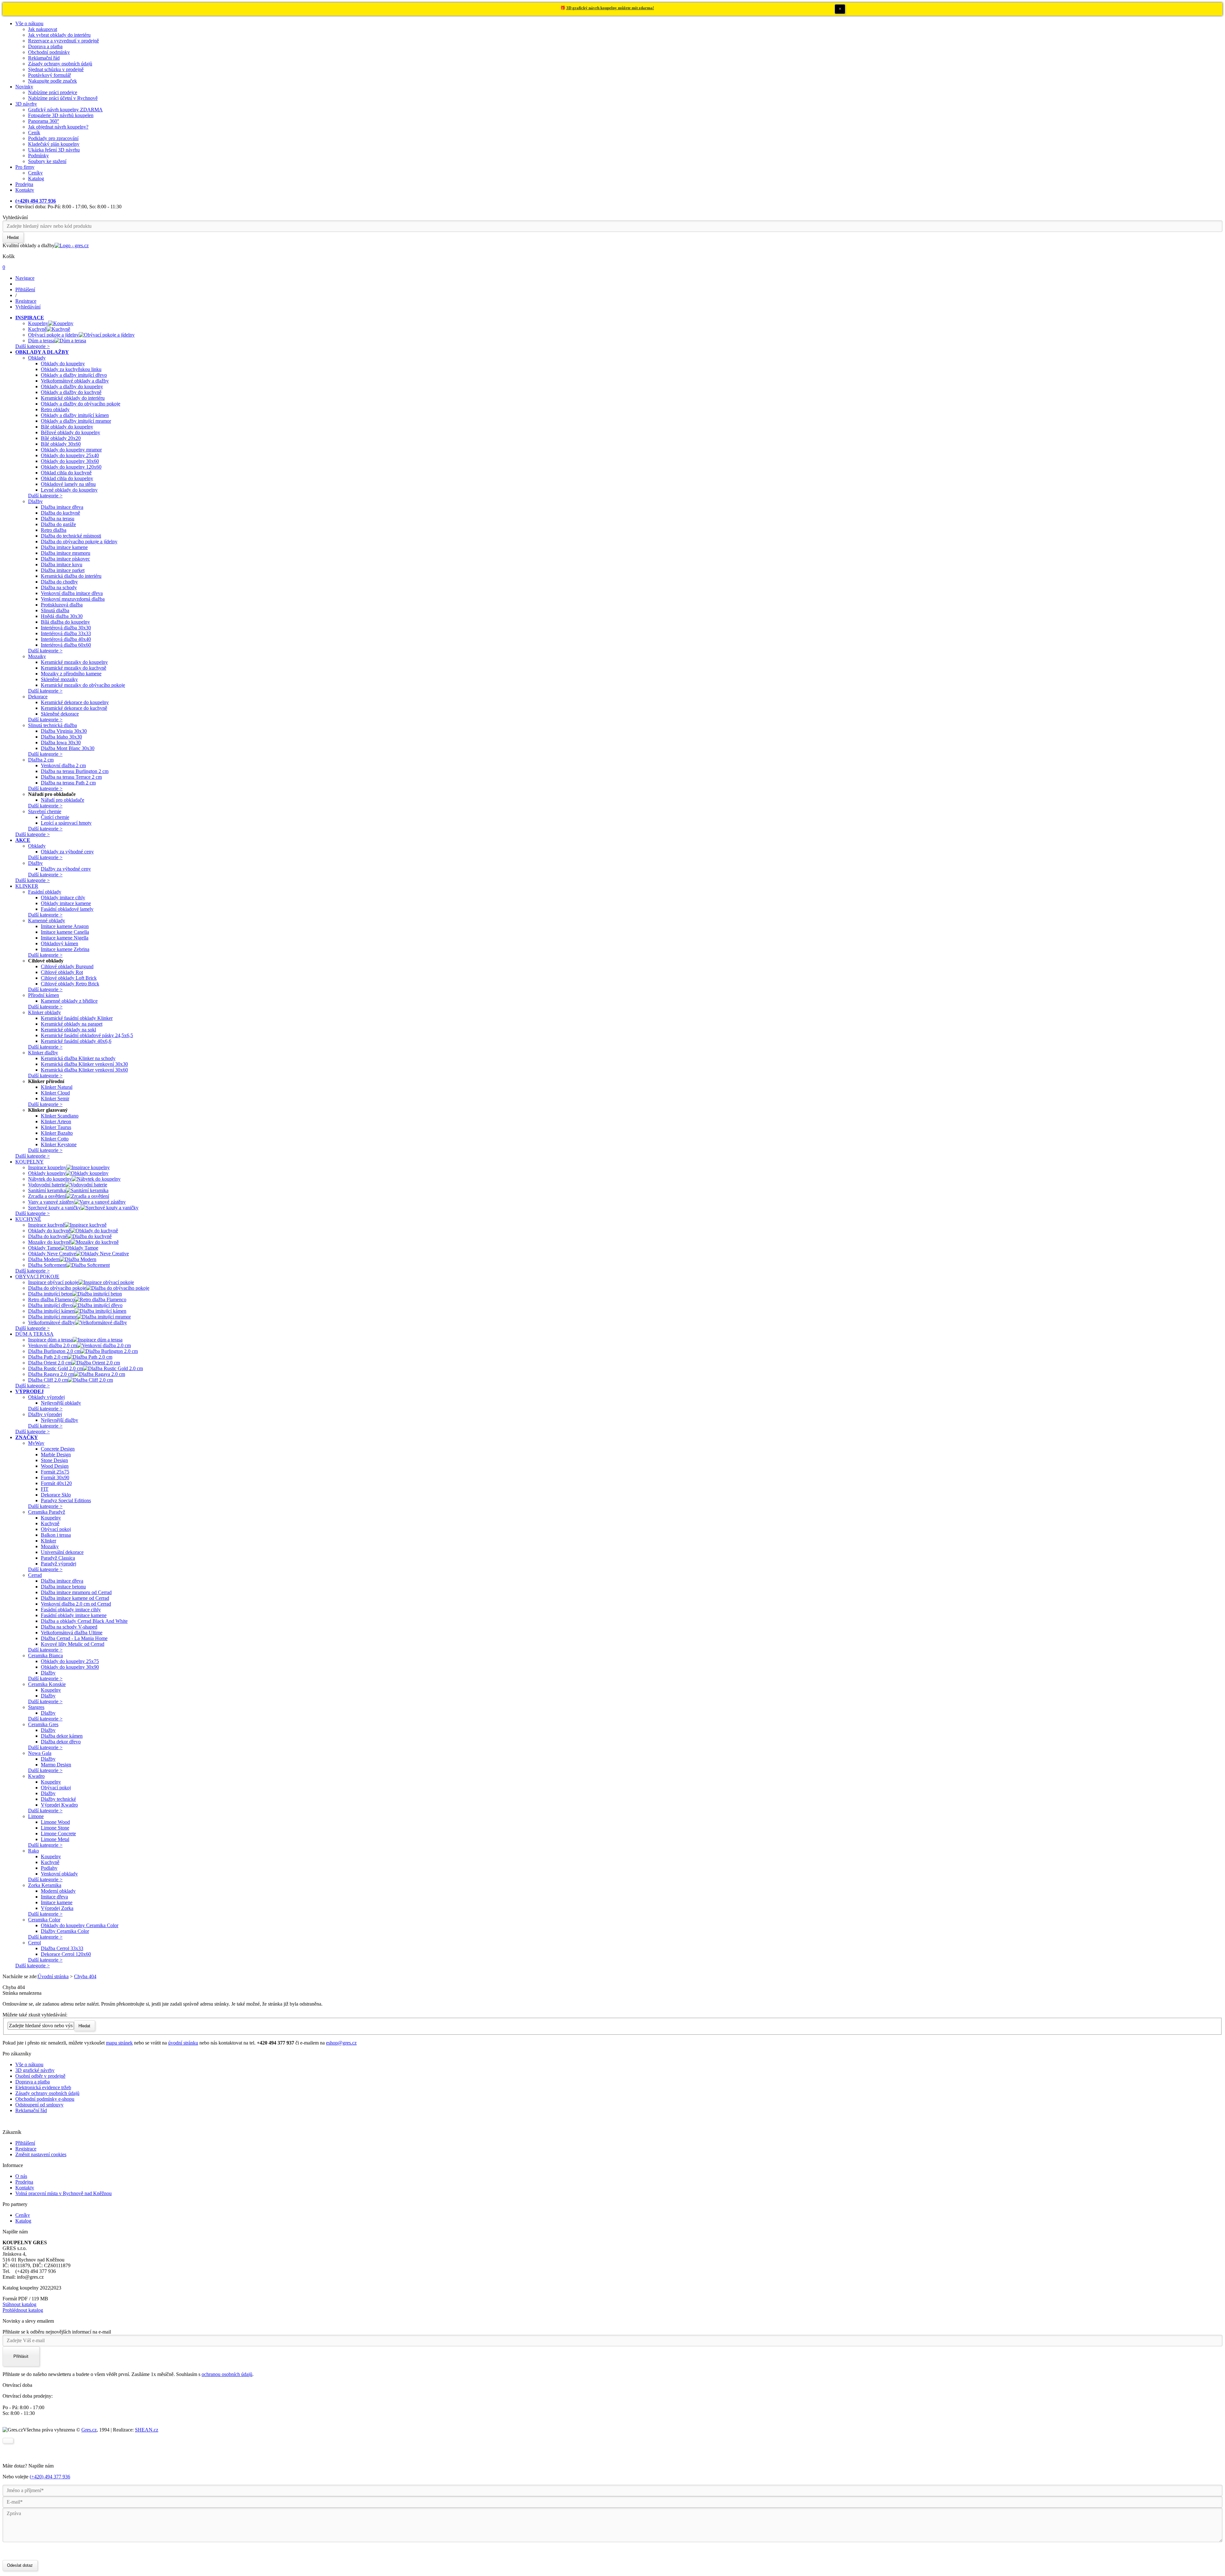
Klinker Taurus (56, 1127)
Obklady (37, 358)
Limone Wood (55, 1822)
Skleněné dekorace (60, 714)
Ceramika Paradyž (47, 1512)
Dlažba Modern (44, 1259)
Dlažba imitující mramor (52, 1317)
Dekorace (38, 697)
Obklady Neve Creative (52, 1254)
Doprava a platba (45, 46)
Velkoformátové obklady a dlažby (75, 381)
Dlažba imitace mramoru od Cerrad (76, 1592)
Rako (33, 1851)
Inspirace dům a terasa (50, 1340)
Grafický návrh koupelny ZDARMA (65, 110)
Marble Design (56, 1455)
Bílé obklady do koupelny (67, 427)
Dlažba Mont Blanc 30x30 (68, 748)
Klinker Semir (55, 1099)
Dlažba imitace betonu (63, 1587)
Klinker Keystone (59, 1144)
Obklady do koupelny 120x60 (71, 467)
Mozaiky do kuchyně (49, 1242)
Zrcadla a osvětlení (47, 1196)
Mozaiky (37, 656)
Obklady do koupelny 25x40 (70, 455)
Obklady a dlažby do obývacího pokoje (81, 404)
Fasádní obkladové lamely (67, 909)
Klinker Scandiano (60, 1116)
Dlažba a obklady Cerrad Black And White (84, 1621)
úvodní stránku (183, 2043)
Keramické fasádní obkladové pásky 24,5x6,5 (87, 1035)
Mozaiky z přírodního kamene (71, 674)
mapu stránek (119, 2043)
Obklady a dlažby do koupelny (72, 386)
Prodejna (24, 184)
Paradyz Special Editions (66, 1500)
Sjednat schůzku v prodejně (56, 69)
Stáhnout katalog (19, 2304)
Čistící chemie (55, 817)
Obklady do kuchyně (49, 1231)
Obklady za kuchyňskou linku (71, 369)
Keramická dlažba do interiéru (71, 576)
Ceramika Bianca (45, 1655)
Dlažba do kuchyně (60, 513)
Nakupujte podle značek (52, 81)
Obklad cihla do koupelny (67, 478)
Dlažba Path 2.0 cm (48, 1357)
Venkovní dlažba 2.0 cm (52, 1345)
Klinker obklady (45, 1012)
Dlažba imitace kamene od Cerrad (75, 1598)
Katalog (36, 178)
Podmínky (38, 156)
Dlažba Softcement (47, 1265)
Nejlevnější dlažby (59, 1420)
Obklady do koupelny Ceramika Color (80, 1925)
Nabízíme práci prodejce (53, 92)
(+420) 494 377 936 (50, 2477)
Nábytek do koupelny (50, 1179)
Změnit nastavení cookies (41, 2154)
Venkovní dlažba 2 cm (63, 765)
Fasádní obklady (45, 892)
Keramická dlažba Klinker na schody (78, 1058)
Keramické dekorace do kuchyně (74, 708)
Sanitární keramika (47, 1190)
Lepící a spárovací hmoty (66, 823)
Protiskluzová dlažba (62, 605)
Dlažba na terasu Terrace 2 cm (71, 777)
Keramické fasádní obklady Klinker (77, 1018)
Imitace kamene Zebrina (65, 949)
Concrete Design (58, 1449)
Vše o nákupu (29, 23)
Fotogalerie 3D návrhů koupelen (61, 115)
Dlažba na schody (59, 587)
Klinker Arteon (56, 1121)
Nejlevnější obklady (61, 1403)
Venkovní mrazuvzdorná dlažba (73, 599)
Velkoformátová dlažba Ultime (72, 1633)
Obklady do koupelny (63, 364)
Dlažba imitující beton (50, 1294)
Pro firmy (25, 167)
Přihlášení (25, 2143)
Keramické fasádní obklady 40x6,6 (76, 1041)
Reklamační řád (44, 58)
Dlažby (35, 501)
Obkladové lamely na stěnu (68, 484)
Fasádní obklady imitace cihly (71, 1610)
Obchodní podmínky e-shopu (45, 2099)
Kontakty (25, 190)
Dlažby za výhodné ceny (66, 869)
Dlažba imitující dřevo (50, 1305)
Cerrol (34, 1943)
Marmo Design (56, 1765)
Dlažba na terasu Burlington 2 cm (75, 771)
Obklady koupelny (47, 1173)
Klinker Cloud (55, 1093)
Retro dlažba (54, 530)
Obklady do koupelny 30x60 (70, 461)
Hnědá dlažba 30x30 (62, 616)
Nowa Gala (40, 1753)
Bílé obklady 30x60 (61, 444)
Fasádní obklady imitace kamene (74, 1615)
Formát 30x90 (55, 1477)
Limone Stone (55, 1828)
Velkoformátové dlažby (52, 1322)
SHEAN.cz (147, 2430)
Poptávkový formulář (49, 75)
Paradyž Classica (58, 1558)
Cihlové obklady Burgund (67, 966)
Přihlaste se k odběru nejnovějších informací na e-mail (57, 2332)
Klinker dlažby (43, 1053)
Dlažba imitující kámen (51, 1311)
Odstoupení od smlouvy (39, 2105)
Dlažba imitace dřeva (62, 507)
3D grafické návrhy (35, 2070)
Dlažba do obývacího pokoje (57, 1288)
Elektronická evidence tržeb (43, 2087)
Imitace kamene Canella (65, 932)
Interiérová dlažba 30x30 (66, 628)
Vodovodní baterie (47, 1185)
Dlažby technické (58, 1799)
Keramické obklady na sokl (68, 1030)
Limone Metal (55, 1839)
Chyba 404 (85, 1976)
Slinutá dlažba (55, 610)
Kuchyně (37, 329)
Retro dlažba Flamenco (51, 1299)
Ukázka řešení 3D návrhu (54, 150)
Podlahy (49, 1868)
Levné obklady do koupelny (69, 490)
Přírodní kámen (44, 995)
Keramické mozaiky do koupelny (74, 662)
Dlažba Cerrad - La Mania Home (74, 1638)
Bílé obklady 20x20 (61, 438)
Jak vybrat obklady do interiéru (59, 35)
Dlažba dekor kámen (62, 1736)
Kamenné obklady (47, 921)
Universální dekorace (62, 1552)
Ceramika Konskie (47, 1684)
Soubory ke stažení (47, 161)
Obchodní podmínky (49, 52)
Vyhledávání (15, 217)
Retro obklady (55, 409)
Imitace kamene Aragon (65, 926)
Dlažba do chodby (59, 582)
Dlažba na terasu (58, 519)
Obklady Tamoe (44, 1248)
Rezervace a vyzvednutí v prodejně (63, 41)
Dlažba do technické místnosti (71, 536)
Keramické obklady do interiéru (73, 398)
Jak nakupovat (43, 29)
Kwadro (36, 1776)
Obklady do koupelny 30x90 (70, 1667)
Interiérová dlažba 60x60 (66, 645)
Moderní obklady (58, 1891)
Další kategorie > (33, 346)
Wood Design (55, 1466)
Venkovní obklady (59, 1874)
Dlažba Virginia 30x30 (64, 731)
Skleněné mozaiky (59, 679)
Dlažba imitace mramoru (66, 553)
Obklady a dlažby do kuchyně (71, 392)
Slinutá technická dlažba (52, 725)
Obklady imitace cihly (63, 898)
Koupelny (38, 323)
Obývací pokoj (56, 1529)
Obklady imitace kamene (66, 903)
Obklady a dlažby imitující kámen (75, 415)
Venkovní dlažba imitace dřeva (72, 593)
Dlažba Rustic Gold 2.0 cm (56, 1368)
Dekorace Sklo (56, 1495)
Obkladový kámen (59, 943)
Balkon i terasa (56, 1535)
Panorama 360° (44, 121)
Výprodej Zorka (57, 1908)
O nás (21, 2176)
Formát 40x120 (56, 1483)
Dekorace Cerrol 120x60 (66, 1954)
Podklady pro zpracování (53, 138)
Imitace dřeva (54, 1897)
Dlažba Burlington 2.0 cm (54, 1351)
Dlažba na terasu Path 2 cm (68, 783)
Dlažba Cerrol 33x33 (62, 1948)
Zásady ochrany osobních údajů (60, 64)
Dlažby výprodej (45, 1414)
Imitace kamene (57, 1902)
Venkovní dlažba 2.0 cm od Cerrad (76, 1604)
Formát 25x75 (55, 1472)
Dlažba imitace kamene (64, 547)
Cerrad (35, 1575)
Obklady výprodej (46, 1397)
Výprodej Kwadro (59, 1805)
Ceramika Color (44, 1920)
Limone (36, 1816)
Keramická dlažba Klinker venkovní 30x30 (84, 1064)
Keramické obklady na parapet (72, 1024)
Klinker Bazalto (57, 1133)
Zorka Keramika (45, 1885)
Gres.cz (89, 2430)
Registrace (26, 2149)
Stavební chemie (45, 811)
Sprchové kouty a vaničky (54, 1208)
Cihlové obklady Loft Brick (69, 978)
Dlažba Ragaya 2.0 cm (51, 1374)
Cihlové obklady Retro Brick (70, 984)
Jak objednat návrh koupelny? (58, 127)
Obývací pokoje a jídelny (53, 335)
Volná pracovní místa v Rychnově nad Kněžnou (63, 2193)
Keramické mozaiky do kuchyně (74, 668)
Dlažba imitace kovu (62, 564)
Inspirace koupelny (47, 1167)
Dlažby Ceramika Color (65, 1931)
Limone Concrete (58, 1834)
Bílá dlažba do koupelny (65, 622)
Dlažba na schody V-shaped (69, 1627)
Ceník (34, 133)
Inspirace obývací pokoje (53, 1282)
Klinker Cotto (55, 1139)
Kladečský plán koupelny (54, 144)
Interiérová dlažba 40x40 (66, 639)
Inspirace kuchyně (46, 1225)
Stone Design (54, 1460)
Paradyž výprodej (59, 1564)
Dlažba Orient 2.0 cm (50, 1363)
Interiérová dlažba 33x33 (66, 633)
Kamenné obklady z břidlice (69, 1001)
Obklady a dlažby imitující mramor (76, 421)
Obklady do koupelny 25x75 (70, 1661)
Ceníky (35, 173)
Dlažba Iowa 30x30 (61, 742)
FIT (45, 1489)
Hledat (84, 2026)
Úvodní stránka (53, 1976)
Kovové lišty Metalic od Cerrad (73, 1644)
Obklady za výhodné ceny (67, 852)
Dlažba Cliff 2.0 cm (48, 1380)
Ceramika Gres (43, 1724)
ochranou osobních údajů (227, 2374)
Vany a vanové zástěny (51, 1202)
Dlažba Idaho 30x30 (61, 737)
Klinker (48, 1541)
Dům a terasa (41, 341)
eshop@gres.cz (341, 2043)
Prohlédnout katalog (23, 2310)
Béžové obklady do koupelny (71, 432)
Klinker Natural (57, 1087)
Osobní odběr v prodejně (40, 2076)
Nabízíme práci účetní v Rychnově (63, 98)
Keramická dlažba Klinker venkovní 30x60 (84, 1070)
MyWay (36, 1443)
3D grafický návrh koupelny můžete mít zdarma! (610, 8)
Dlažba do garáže (58, 524)
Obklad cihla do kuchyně (66, 473)
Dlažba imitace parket (63, 570)
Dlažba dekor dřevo (61, 1742)
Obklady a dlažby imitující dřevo (74, 375)
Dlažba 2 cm (41, 760)
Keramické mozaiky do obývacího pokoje (83, 685)
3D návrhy (26, 104)
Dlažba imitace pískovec (65, 559)
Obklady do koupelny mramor (71, 450)
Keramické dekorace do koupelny (75, 702)
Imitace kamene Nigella (65, 938)
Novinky (24, 87)
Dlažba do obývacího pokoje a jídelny (79, 542)
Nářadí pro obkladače (63, 800)
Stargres (36, 1707)
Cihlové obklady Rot (62, 972)
